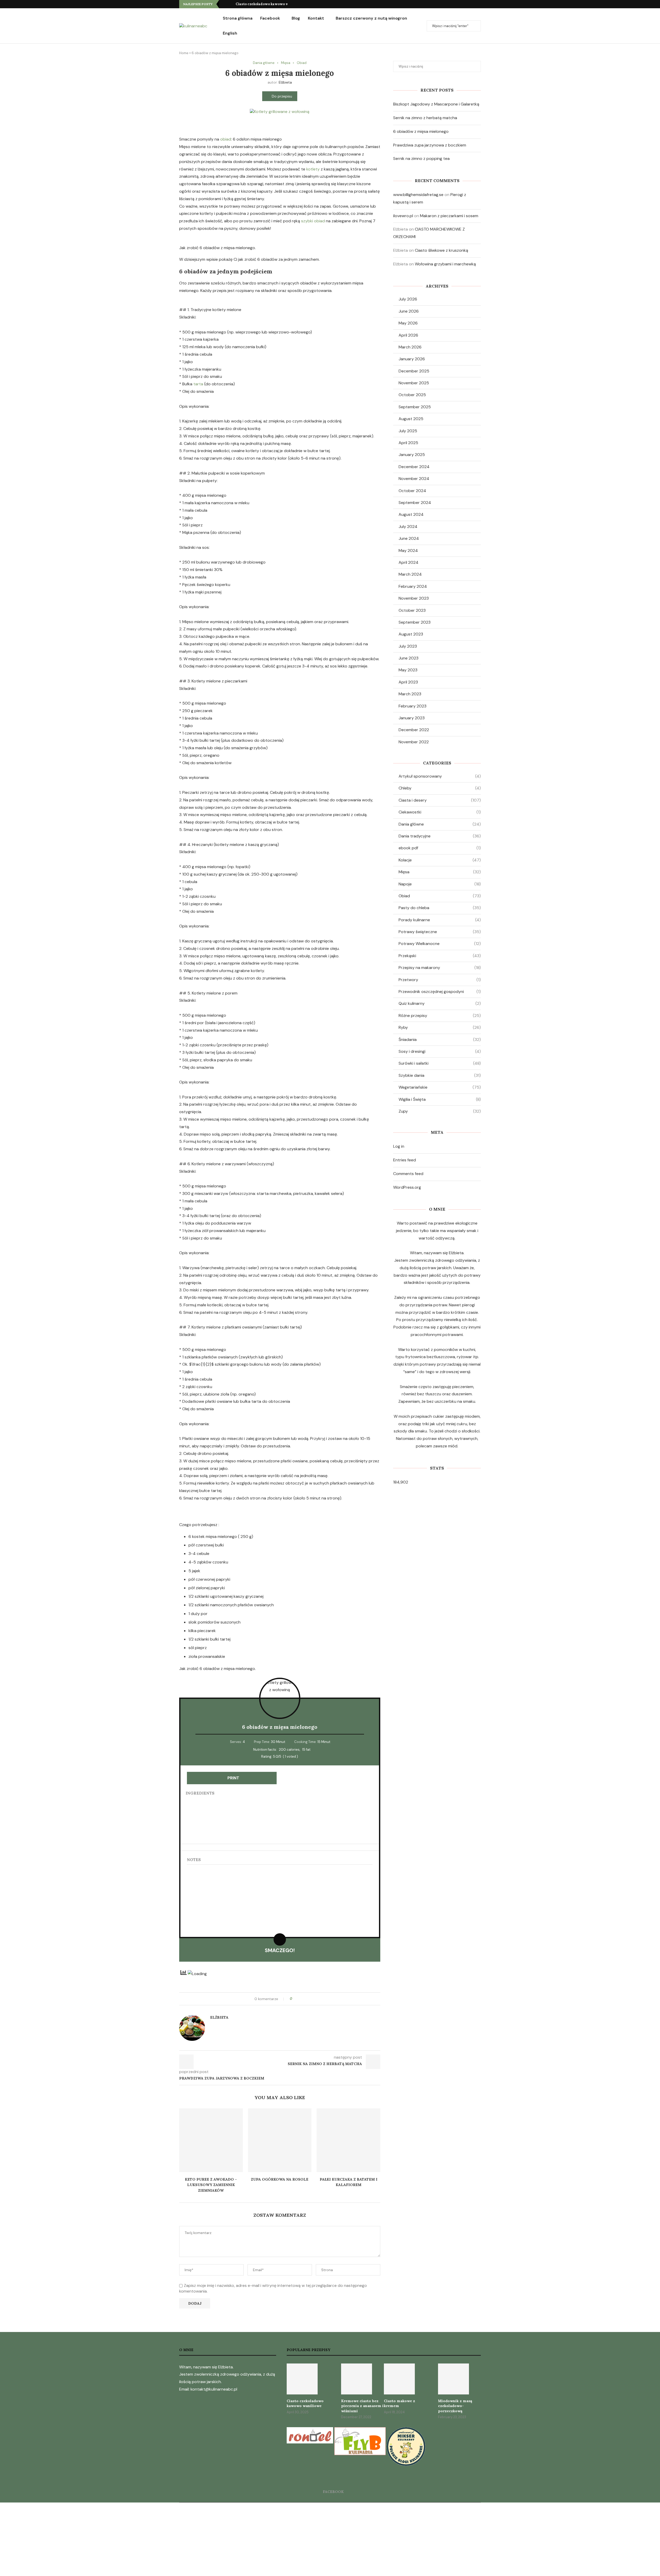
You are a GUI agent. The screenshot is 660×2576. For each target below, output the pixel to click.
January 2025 (412, 455)
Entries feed (405, 1160)
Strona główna (238, 18)
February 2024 (413, 586)
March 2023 (410, 694)
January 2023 (412, 718)
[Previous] (224, 4)
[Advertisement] (155, 2539)
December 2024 (414, 467)
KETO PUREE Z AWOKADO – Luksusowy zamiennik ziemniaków (211, 2185)
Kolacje (440, 860)
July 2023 (408, 646)
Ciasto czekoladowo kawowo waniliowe (269, 4)
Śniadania (440, 1040)
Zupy (440, 1111)
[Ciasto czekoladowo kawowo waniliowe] (302, 2379)
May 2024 (408, 551)
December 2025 (414, 371)
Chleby (440, 788)
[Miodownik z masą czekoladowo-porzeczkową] (453, 2379)
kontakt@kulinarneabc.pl (214, 2389)
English (230, 33)
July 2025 (408, 431)
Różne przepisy (440, 1016)
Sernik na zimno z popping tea (421, 158)
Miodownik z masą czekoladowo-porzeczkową (455, 2406)
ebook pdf (440, 848)
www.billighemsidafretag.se (418, 195)
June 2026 (409, 311)
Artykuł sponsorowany (440, 776)
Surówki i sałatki (440, 1063)
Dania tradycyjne (440, 836)
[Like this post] (295, 1999)
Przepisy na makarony (440, 968)
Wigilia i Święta (440, 1099)
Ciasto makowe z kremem (399, 2403)
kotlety (313, 169)
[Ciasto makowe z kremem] (399, 2379)
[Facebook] (479, 4)
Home (184, 53)
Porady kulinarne (440, 920)
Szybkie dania (440, 1075)
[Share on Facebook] (301, 1999)
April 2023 (408, 682)
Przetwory (440, 980)
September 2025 (415, 407)
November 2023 (414, 598)
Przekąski (440, 956)
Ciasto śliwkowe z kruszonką (442, 250)
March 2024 (410, 574)
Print (233, 1778)
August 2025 (411, 419)
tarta (198, 384)
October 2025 (412, 395)
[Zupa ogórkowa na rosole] (280, 2140)
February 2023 (412, 706)
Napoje (440, 884)
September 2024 (415, 503)
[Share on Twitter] (306, 1999)
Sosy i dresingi (440, 1051)
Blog (296, 18)
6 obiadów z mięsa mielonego (421, 131)
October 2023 (412, 610)
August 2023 (411, 634)
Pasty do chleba (440, 908)
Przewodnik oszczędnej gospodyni (440, 992)
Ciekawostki (440, 812)
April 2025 (408, 443)
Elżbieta (285, 82)
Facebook (270, 18)
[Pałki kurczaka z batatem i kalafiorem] (348, 2140)
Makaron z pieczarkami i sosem (449, 216)
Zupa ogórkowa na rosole (280, 2179)
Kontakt (316, 18)
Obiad (440, 896)
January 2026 (412, 359)
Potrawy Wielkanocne (440, 944)
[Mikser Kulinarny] (406, 2431)
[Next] (231, 4)
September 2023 (415, 622)
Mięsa (440, 872)
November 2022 (414, 742)
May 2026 (408, 323)
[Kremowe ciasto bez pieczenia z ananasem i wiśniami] (357, 2379)
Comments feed (408, 1174)
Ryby (440, 1027)
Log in (399, 1146)
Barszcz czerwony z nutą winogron (371, 18)
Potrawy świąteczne (440, 932)
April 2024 (409, 562)
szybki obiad (313, 221)
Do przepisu (282, 96)
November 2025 (414, 383)
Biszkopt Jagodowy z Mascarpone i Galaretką (436, 104)
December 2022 (414, 730)
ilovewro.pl (403, 216)
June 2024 (409, 538)
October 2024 (412, 491)
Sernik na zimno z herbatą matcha (425, 118)
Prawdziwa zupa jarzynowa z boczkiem (430, 145)
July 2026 (408, 299)
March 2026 (410, 347)
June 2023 (409, 658)
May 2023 (408, 670)
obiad (226, 139)
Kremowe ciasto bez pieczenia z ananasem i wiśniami (362, 2406)
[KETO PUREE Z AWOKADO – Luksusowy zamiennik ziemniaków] (211, 2140)
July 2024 (408, 527)
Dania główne (440, 824)
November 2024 (414, 479)
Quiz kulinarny (440, 1003)
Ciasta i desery (440, 800)
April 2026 (408, 335)
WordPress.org (407, 1187)
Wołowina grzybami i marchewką (445, 264)
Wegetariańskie (440, 1087)
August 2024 (411, 514)
